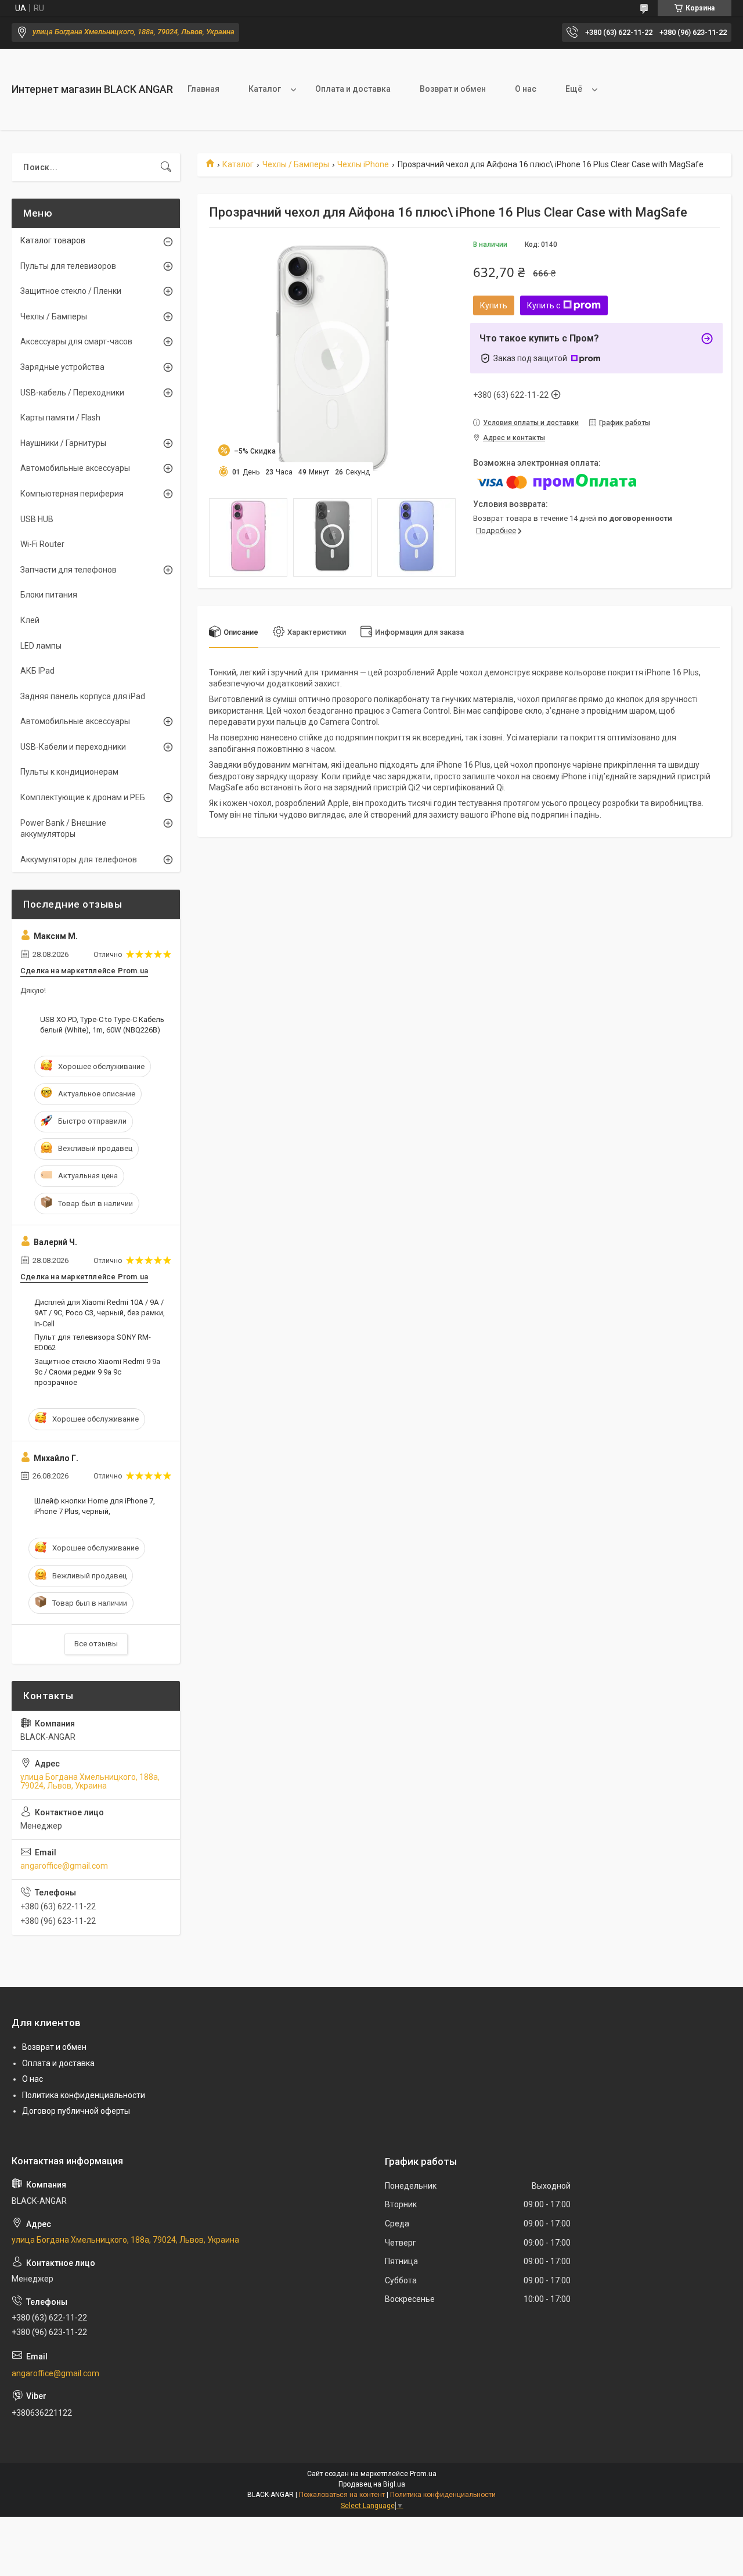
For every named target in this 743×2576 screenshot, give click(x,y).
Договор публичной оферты (76, 2111)
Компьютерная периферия (72, 494)
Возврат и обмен (453, 89)
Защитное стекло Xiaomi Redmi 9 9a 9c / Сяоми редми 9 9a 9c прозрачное (97, 1372)
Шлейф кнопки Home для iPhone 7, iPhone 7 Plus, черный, (95, 1506)
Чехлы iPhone (363, 164)
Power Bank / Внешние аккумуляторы (63, 829)
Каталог (265, 89)
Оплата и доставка (353, 89)
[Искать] (166, 167)
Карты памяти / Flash (60, 418)
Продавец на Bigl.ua (372, 2484)
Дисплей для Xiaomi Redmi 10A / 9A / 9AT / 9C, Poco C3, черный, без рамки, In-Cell (100, 1313)
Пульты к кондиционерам (69, 772)
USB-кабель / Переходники (72, 393)
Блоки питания (49, 595)
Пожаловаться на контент (342, 2495)
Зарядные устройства (62, 367)
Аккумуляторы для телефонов (79, 859)
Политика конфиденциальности (84, 2095)
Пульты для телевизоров (68, 266)
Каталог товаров (53, 240)
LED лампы (41, 646)
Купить (494, 305)
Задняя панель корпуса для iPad (83, 696)
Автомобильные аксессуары (75, 468)
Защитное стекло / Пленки (71, 291)
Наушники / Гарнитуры (63, 443)
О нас (526, 89)
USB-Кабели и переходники (73, 747)
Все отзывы (96, 1644)
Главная (203, 89)
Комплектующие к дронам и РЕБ (83, 797)
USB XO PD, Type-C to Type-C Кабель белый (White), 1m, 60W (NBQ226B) (102, 1025)
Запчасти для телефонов (68, 570)
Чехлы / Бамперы (296, 164)
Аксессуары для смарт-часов (76, 341)
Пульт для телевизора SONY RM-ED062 (93, 1342)
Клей (30, 620)
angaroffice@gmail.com (64, 1866)
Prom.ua (423, 2474)
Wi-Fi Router (42, 544)
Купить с (544, 305)
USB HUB (37, 519)
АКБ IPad (37, 671)
